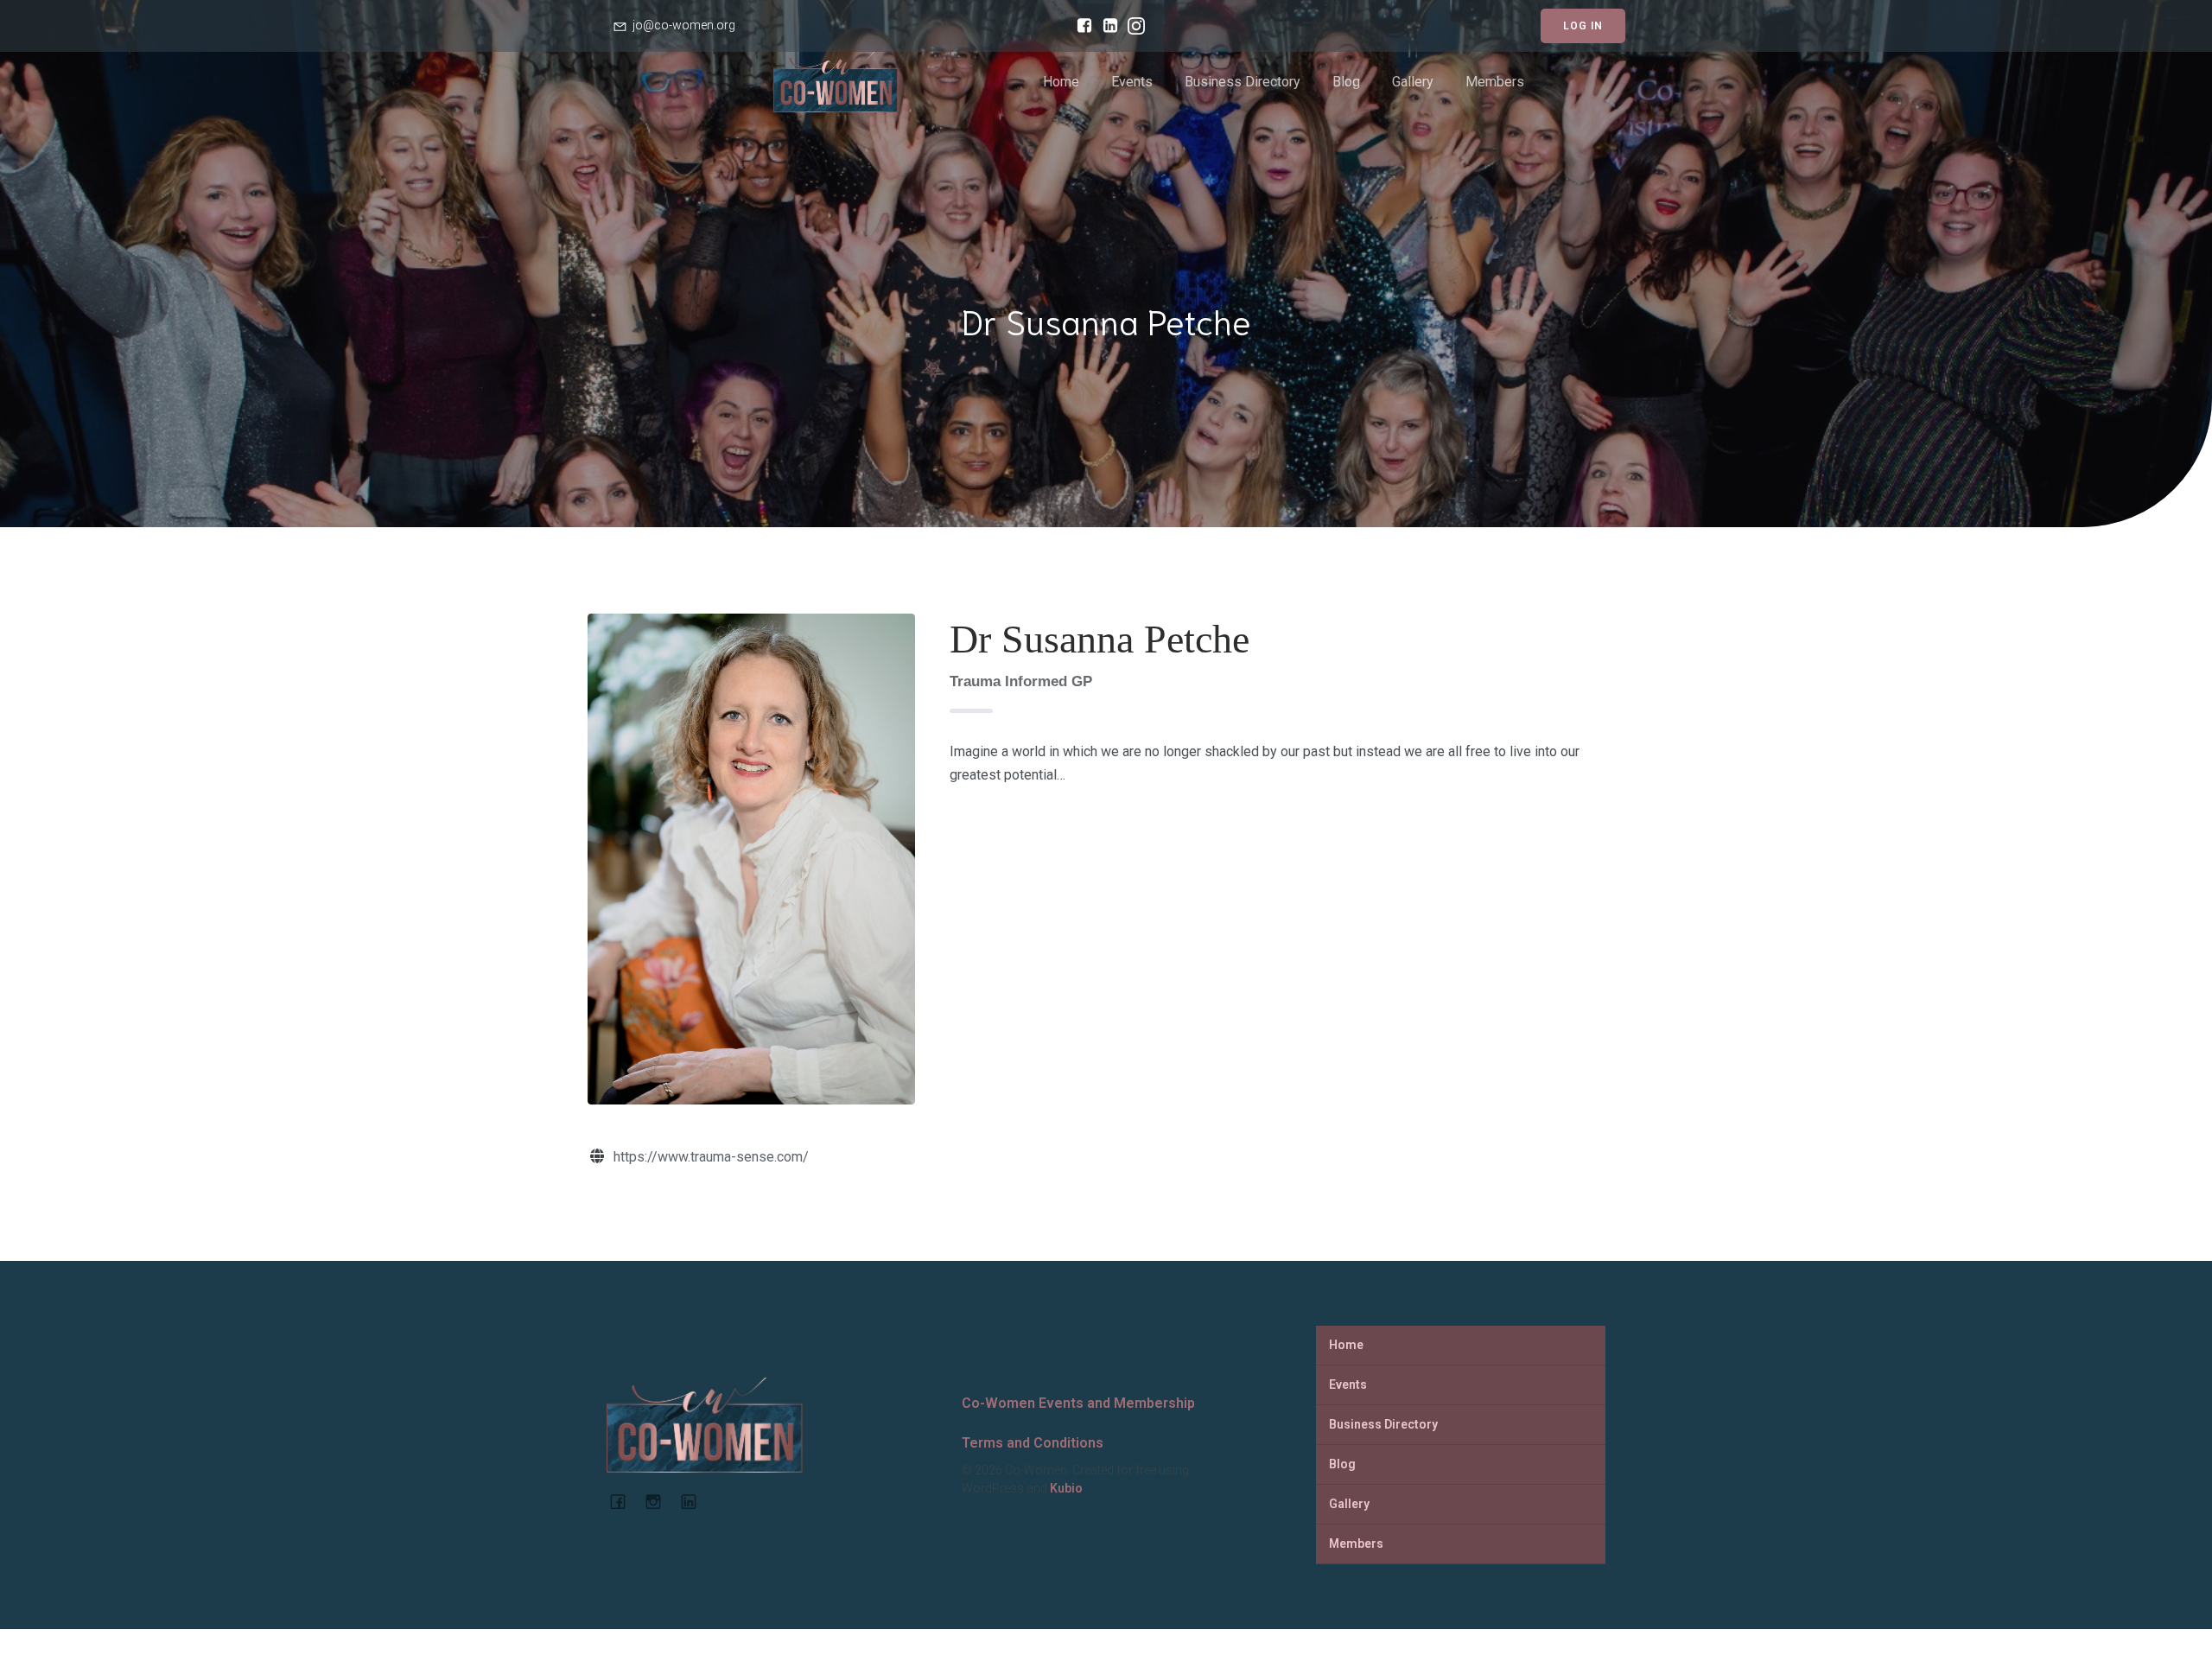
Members (1495, 82)
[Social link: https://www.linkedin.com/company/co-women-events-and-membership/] (1106, 26)
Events (1132, 82)
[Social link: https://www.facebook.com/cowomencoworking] (1080, 26)
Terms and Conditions (1033, 1443)
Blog (1346, 82)
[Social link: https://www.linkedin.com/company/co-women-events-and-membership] (695, 1501)
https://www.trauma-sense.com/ (711, 1157)
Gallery (1413, 82)
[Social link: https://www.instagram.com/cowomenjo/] (1132, 26)
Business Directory (1243, 82)
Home (1061, 82)
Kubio (1066, 1488)
